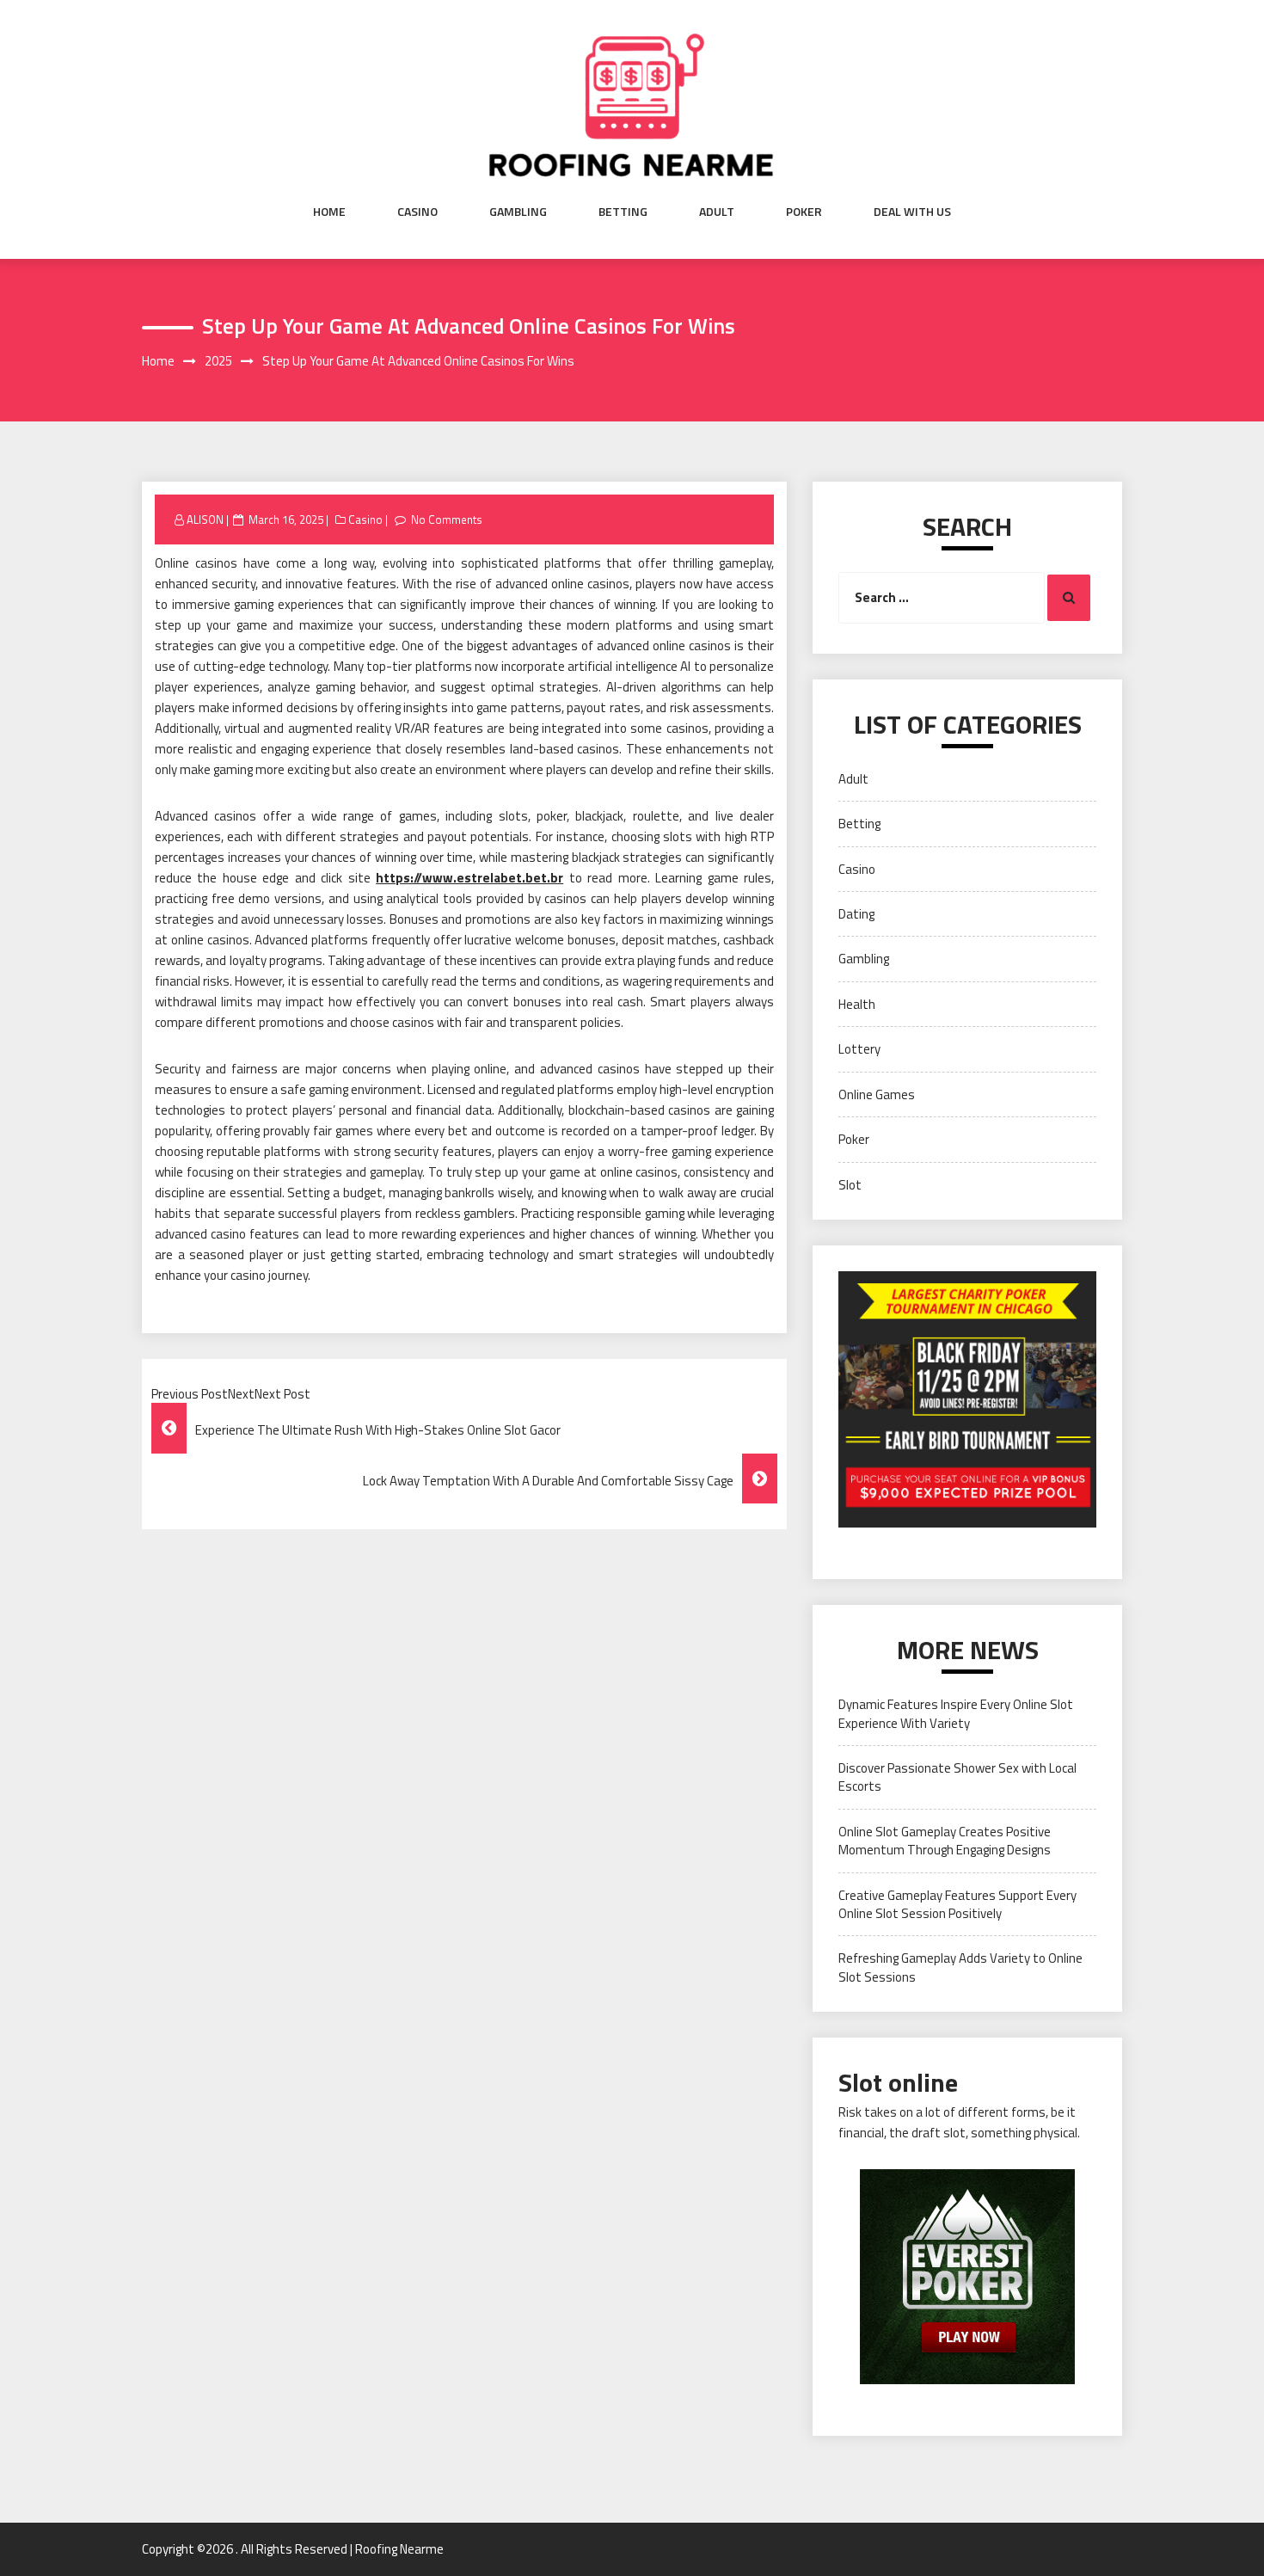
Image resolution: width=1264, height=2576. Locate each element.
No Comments (447, 520)
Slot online (898, 2082)
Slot (850, 1185)
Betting (623, 212)
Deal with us (912, 212)
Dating (856, 914)
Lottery (859, 1049)
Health (857, 1004)
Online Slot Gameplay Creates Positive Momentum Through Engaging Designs (945, 1841)
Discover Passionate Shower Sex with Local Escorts (957, 1777)
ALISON (205, 520)
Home (329, 212)
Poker (804, 212)
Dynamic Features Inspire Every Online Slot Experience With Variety (956, 1713)
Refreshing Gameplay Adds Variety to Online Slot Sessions (960, 1967)
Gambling (518, 212)
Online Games (877, 1094)
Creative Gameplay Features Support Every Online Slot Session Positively (957, 1904)
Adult (717, 212)
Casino (417, 212)
